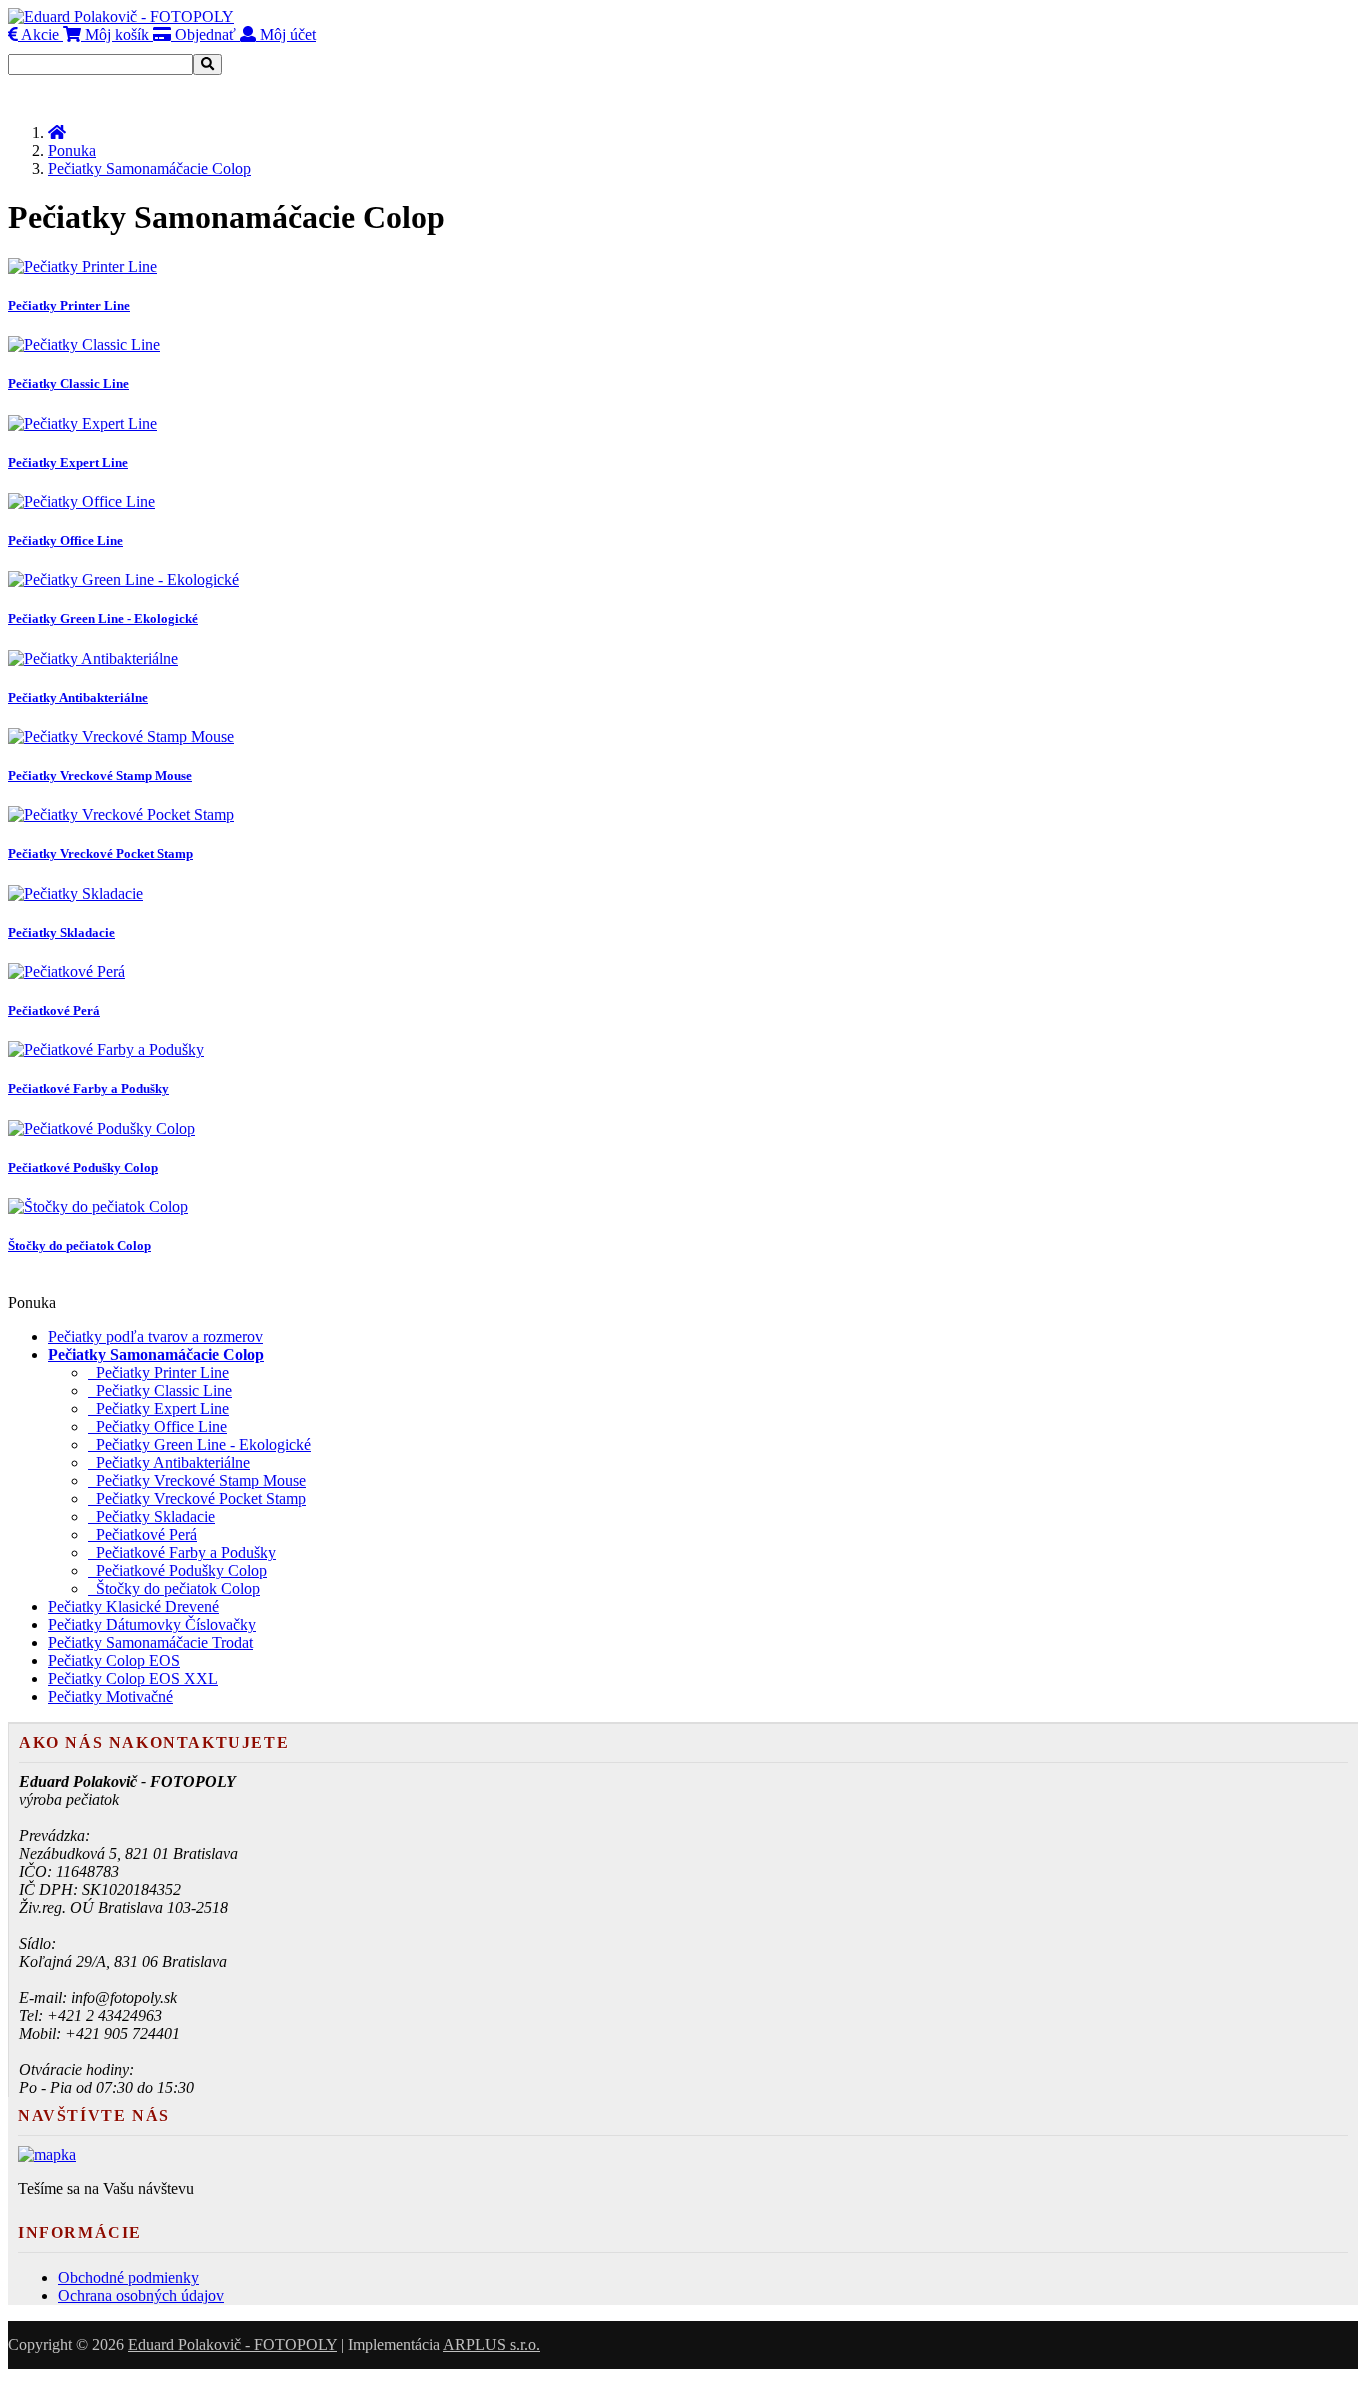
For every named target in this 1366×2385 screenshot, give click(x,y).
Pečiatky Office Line (157, 1426)
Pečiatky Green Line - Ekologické (199, 1444)
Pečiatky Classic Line (160, 1390)
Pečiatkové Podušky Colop (177, 1570)
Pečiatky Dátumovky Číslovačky (152, 1624)
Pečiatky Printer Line (158, 1372)
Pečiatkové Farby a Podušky (182, 1552)
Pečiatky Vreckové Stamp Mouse (197, 1480)
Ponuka (72, 150)
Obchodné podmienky (128, 2277)
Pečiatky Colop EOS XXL (133, 1678)
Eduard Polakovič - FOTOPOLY (232, 2344)
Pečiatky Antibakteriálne (169, 1462)
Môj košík (115, 34)
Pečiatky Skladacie (151, 1516)
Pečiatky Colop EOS (114, 1660)
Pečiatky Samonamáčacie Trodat (150, 1642)
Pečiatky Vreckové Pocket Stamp (197, 1498)
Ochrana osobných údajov (141, 2295)
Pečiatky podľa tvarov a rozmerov (155, 1336)
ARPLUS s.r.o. (491, 2344)
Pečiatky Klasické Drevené (133, 1606)
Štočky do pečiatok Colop (174, 1588)
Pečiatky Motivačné (110, 1696)
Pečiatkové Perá (142, 1534)
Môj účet (286, 34)
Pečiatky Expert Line (158, 1408)
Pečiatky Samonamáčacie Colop (149, 168)
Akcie (38, 34)
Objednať (203, 34)
